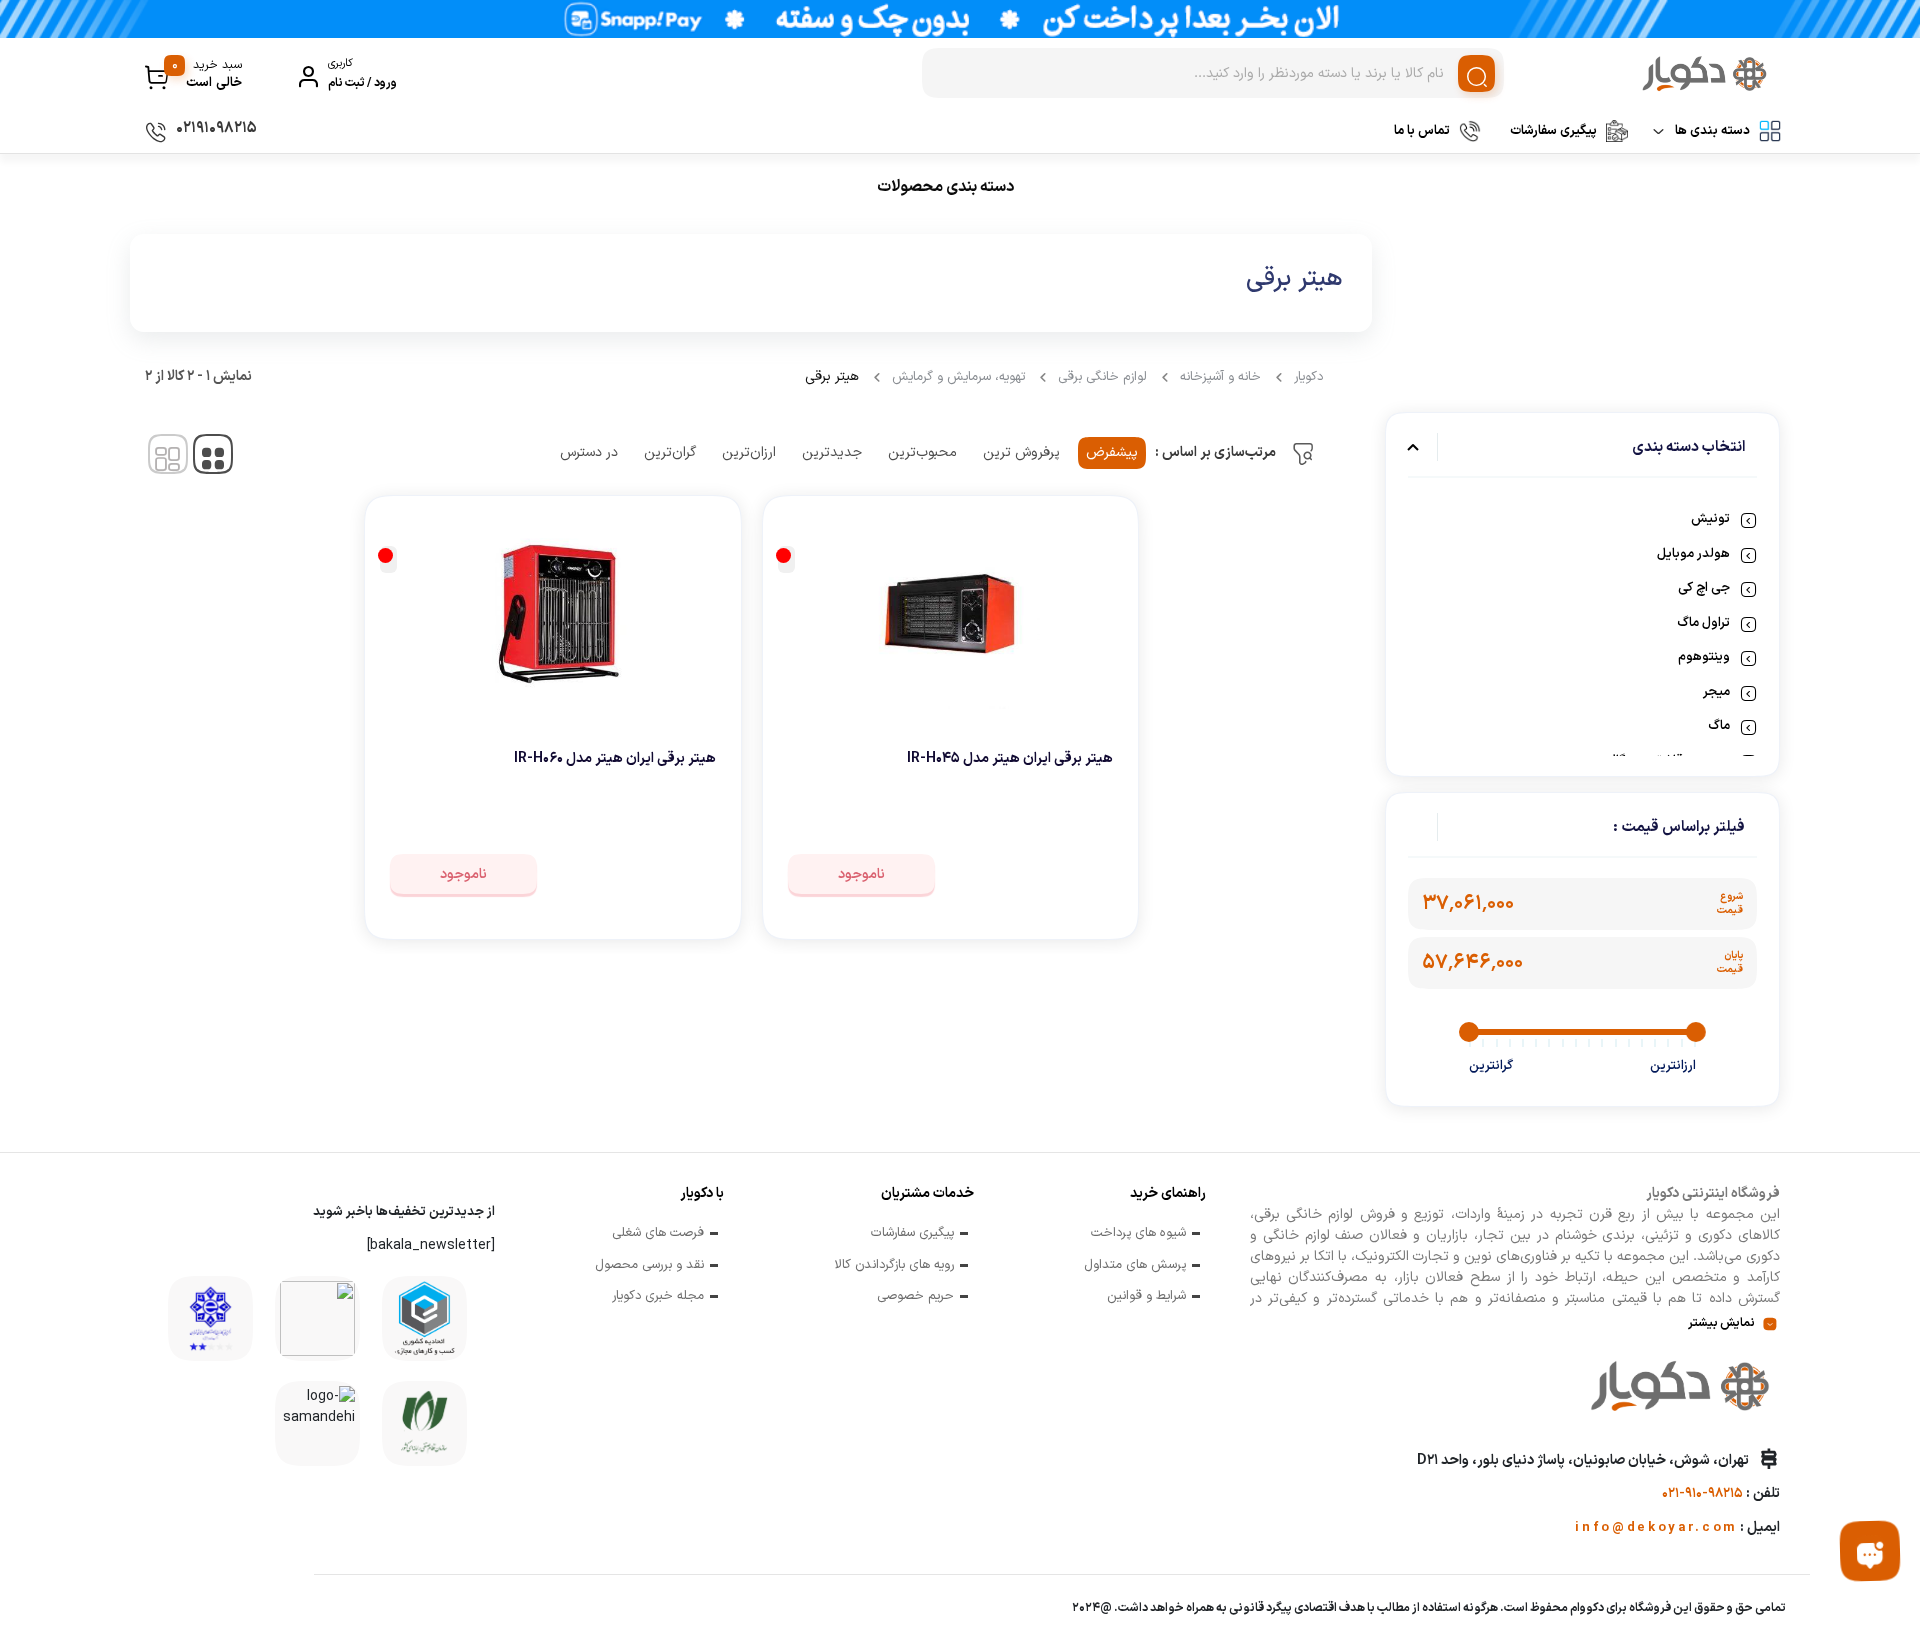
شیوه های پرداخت (1138, 1233)
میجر (1716, 692)
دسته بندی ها (1712, 131)
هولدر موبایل (1693, 554)
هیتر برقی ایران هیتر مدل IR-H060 (615, 758)
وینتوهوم (1704, 657)
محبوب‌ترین (922, 452)
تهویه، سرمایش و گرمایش (958, 377)
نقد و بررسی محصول (649, 1265)
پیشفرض (1112, 452)
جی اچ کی (1704, 588)
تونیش (1710, 519)
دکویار (1308, 377)
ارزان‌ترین (749, 452)
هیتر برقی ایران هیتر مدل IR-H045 (1010, 758)
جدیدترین (832, 452)
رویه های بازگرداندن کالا (894, 1265)
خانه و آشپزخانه (1220, 377)
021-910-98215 (1702, 1494)
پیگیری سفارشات (1553, 131)
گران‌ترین (670, 452)
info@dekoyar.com (1656, 1528)
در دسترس (589, 452)
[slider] (1696, 1032)
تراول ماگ (1703, 623)
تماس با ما (1422, 131)
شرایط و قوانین (1146, 1296)
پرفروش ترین (1021, 452)
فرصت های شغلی (658, 1233)
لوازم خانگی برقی (1102, 377)
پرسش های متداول (1135, 1265)
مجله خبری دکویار (658, 1296)
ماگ (1719, 726)
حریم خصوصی (915, 1296)
